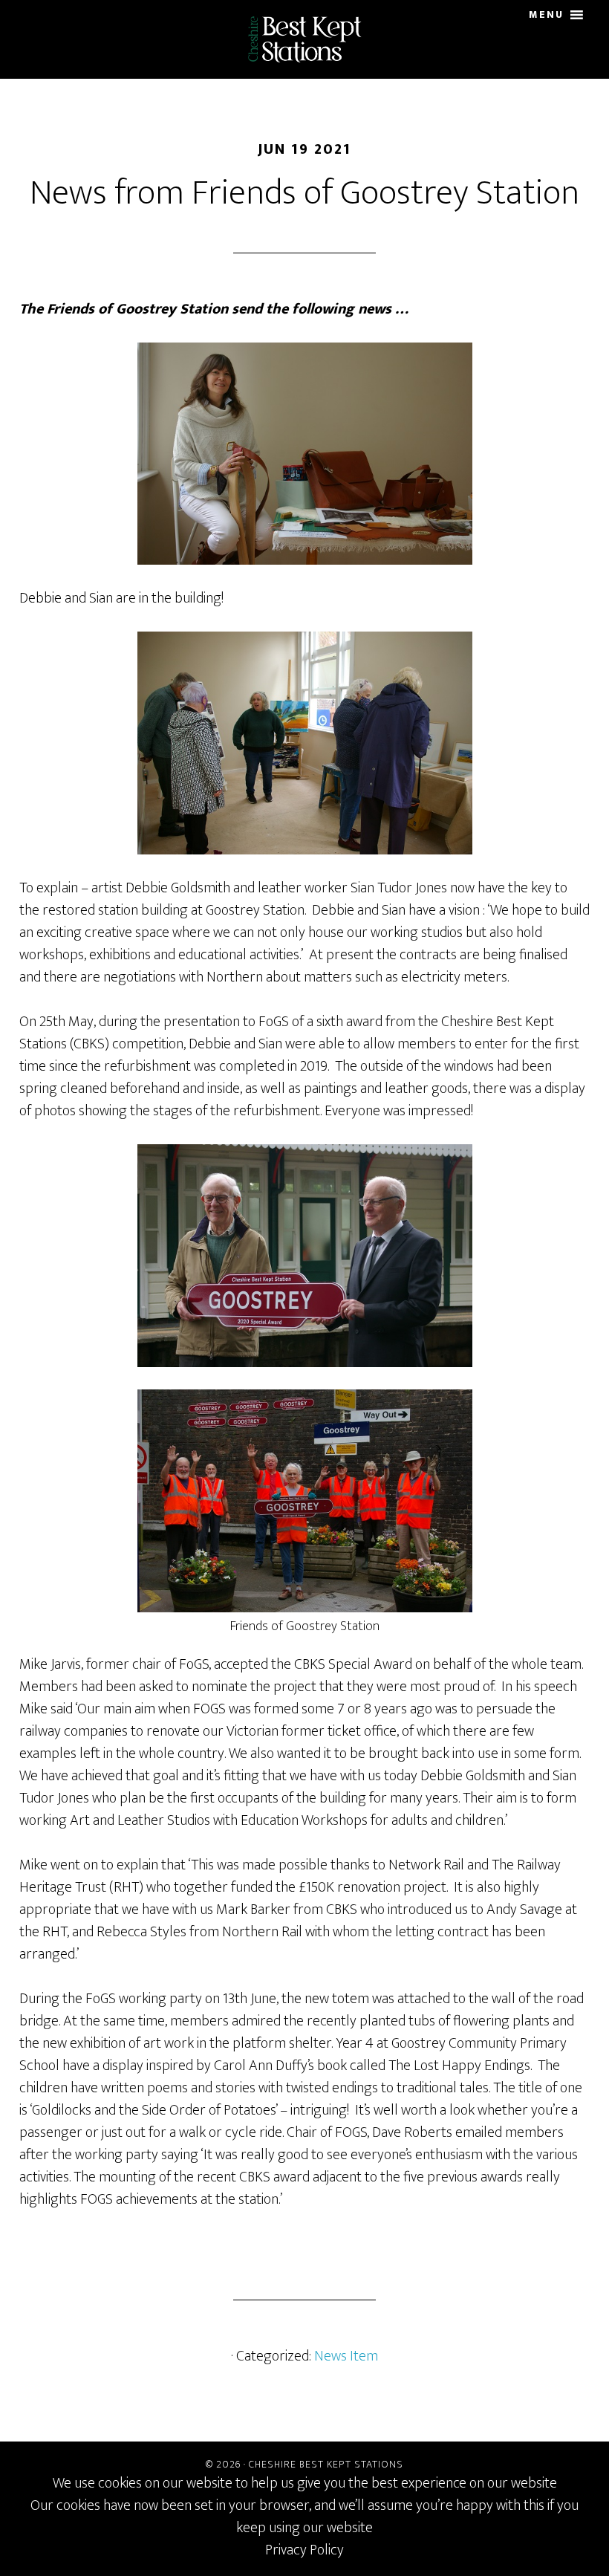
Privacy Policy (304, 2550)
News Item (346, 2356)
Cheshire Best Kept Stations (304, 39)
